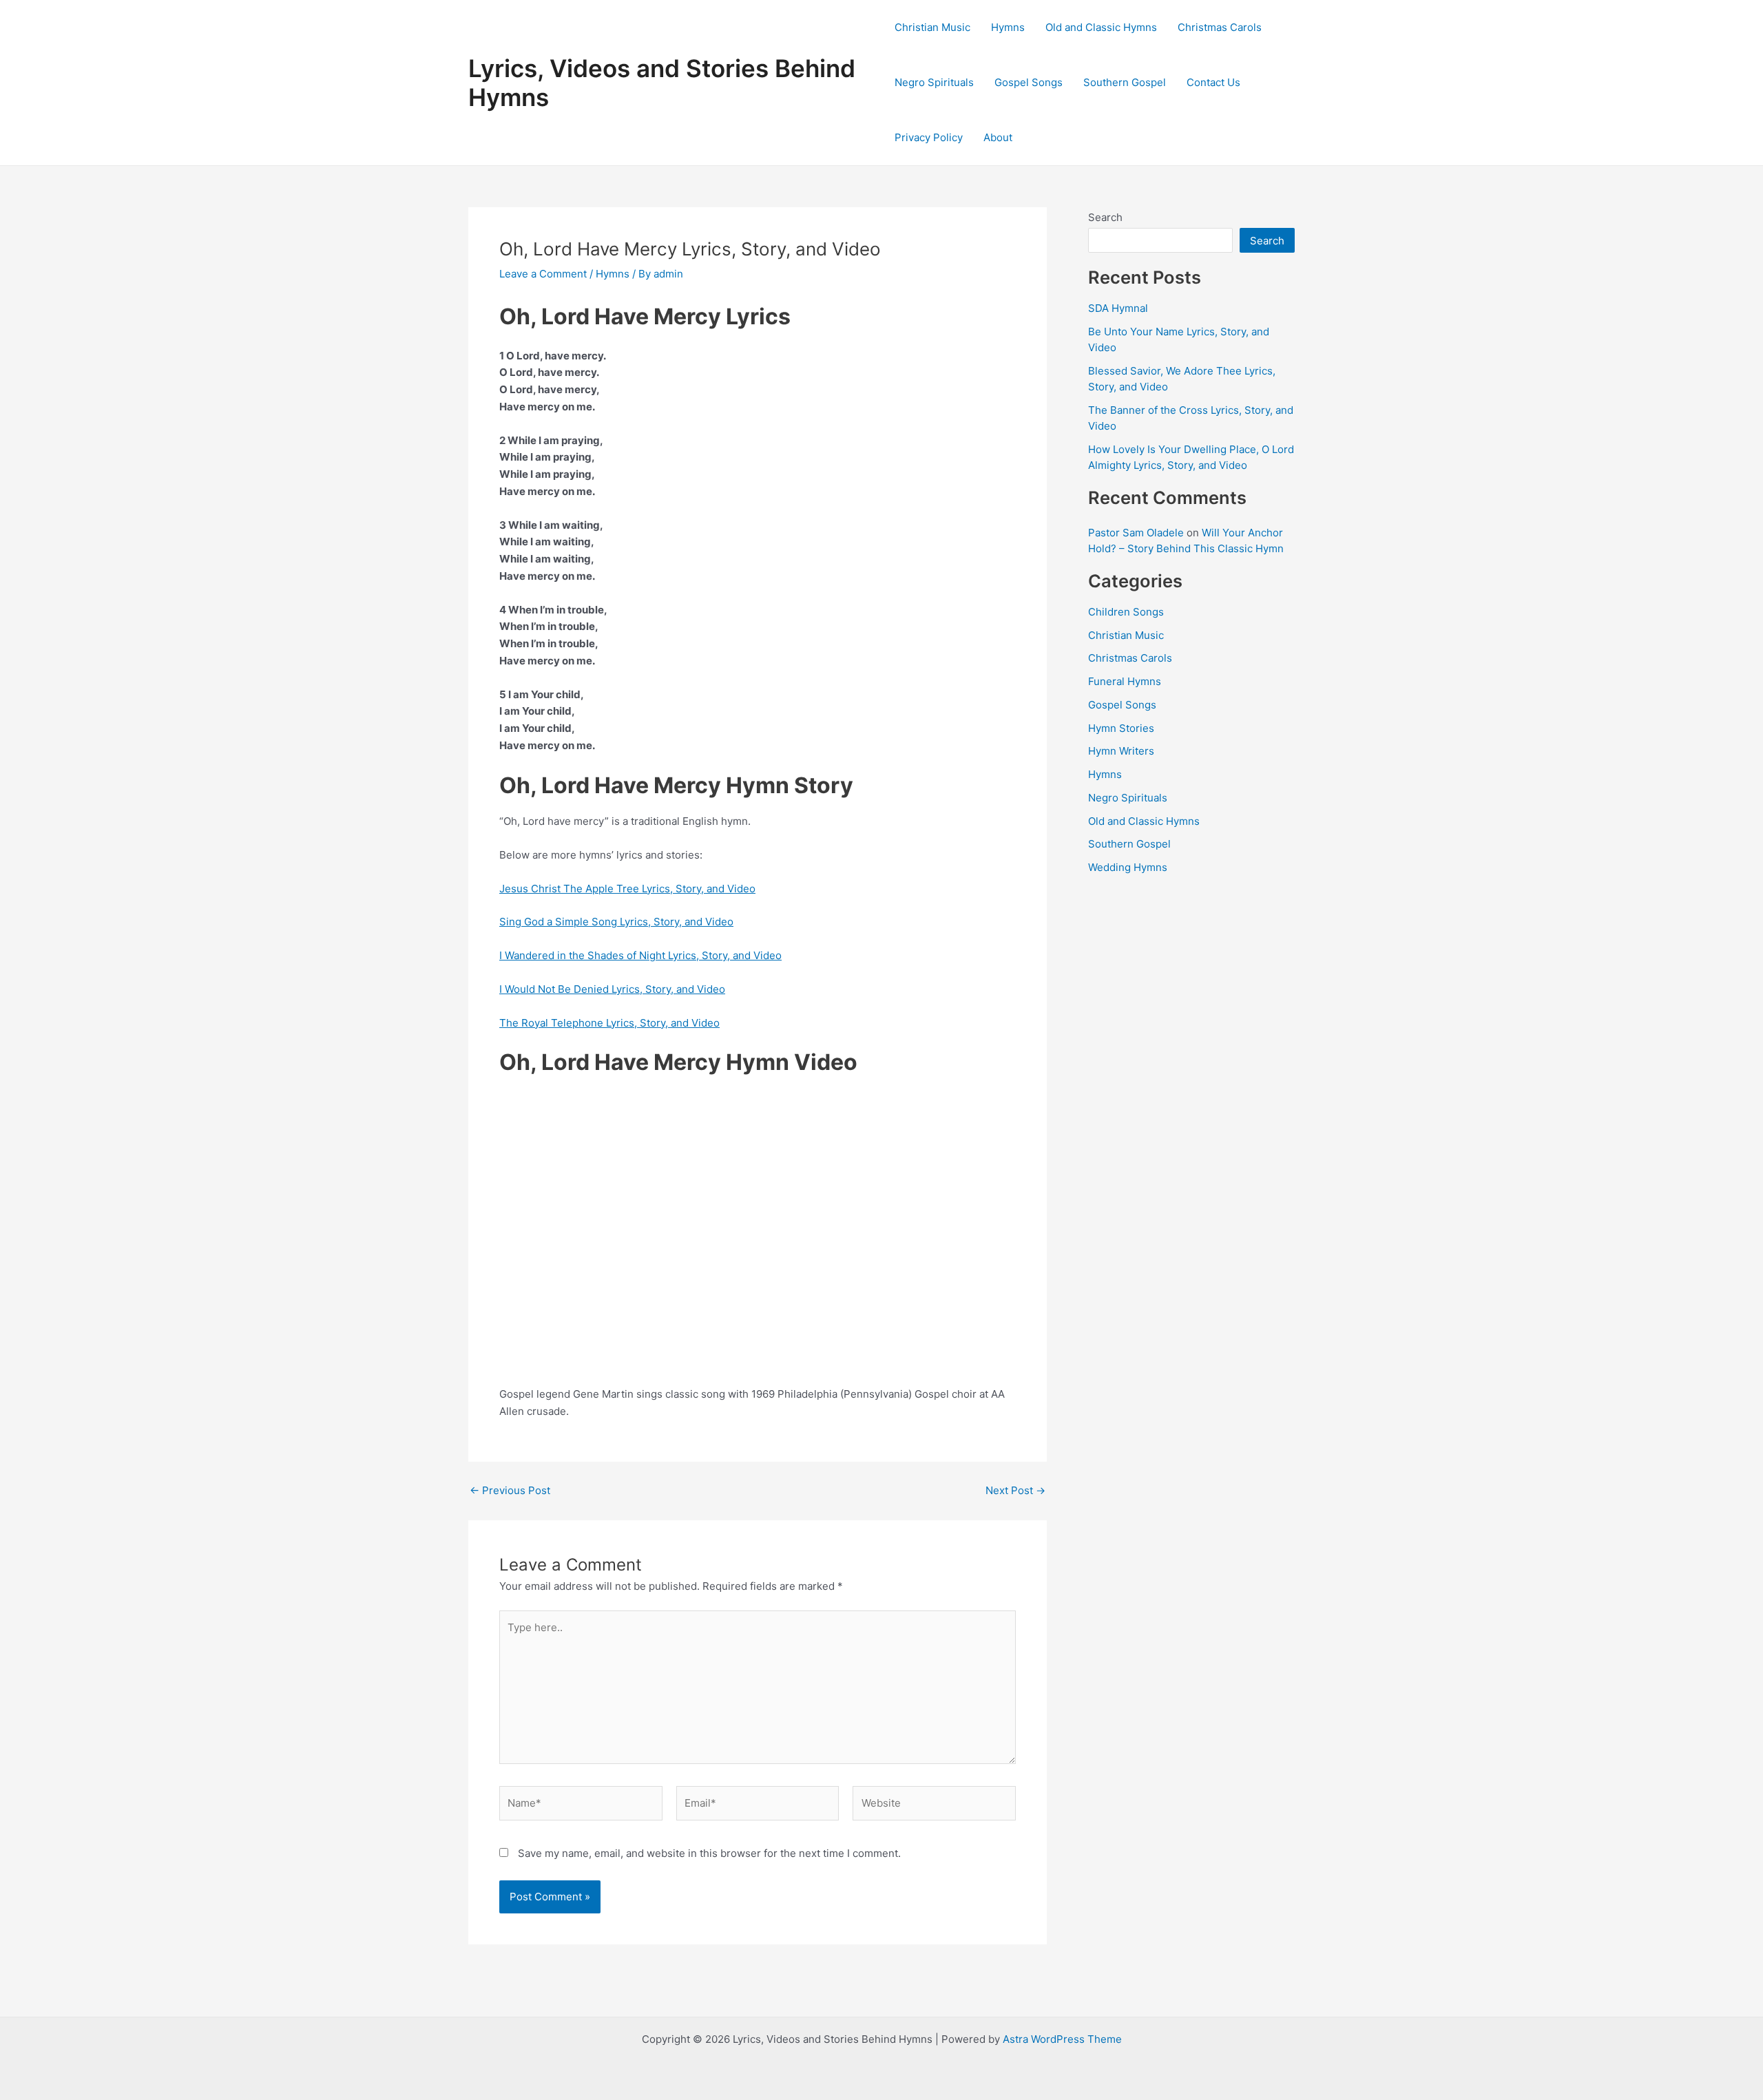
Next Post (1015, 1490)
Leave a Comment (543, 274)
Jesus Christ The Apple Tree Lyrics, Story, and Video (627, 889)
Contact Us (1213, 82)
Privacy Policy (929, 137)
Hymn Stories (1121, 728)
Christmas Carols (1220, 27)
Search (1105, 217)
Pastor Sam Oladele (1136, 533)
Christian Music (932, 27)
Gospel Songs (1029, 82)
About (998, 137)
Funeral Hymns (1125, 681)
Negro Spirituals (934, 82)
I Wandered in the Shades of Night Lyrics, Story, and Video (640, 955)
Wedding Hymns (1128, 867)
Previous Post (510, 1490)
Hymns (1008, 27)
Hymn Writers (1121, 751)
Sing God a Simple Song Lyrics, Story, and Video (616, 922)
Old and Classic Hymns (1101, 27)
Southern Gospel (1125, 82)
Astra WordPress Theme (1062, 2039)
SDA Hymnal (1118, 308)
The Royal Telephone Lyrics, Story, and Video (609, 1023)
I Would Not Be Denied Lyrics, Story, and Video (612, 989)
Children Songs (1126, 612)
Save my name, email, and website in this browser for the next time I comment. (709, 1853)
